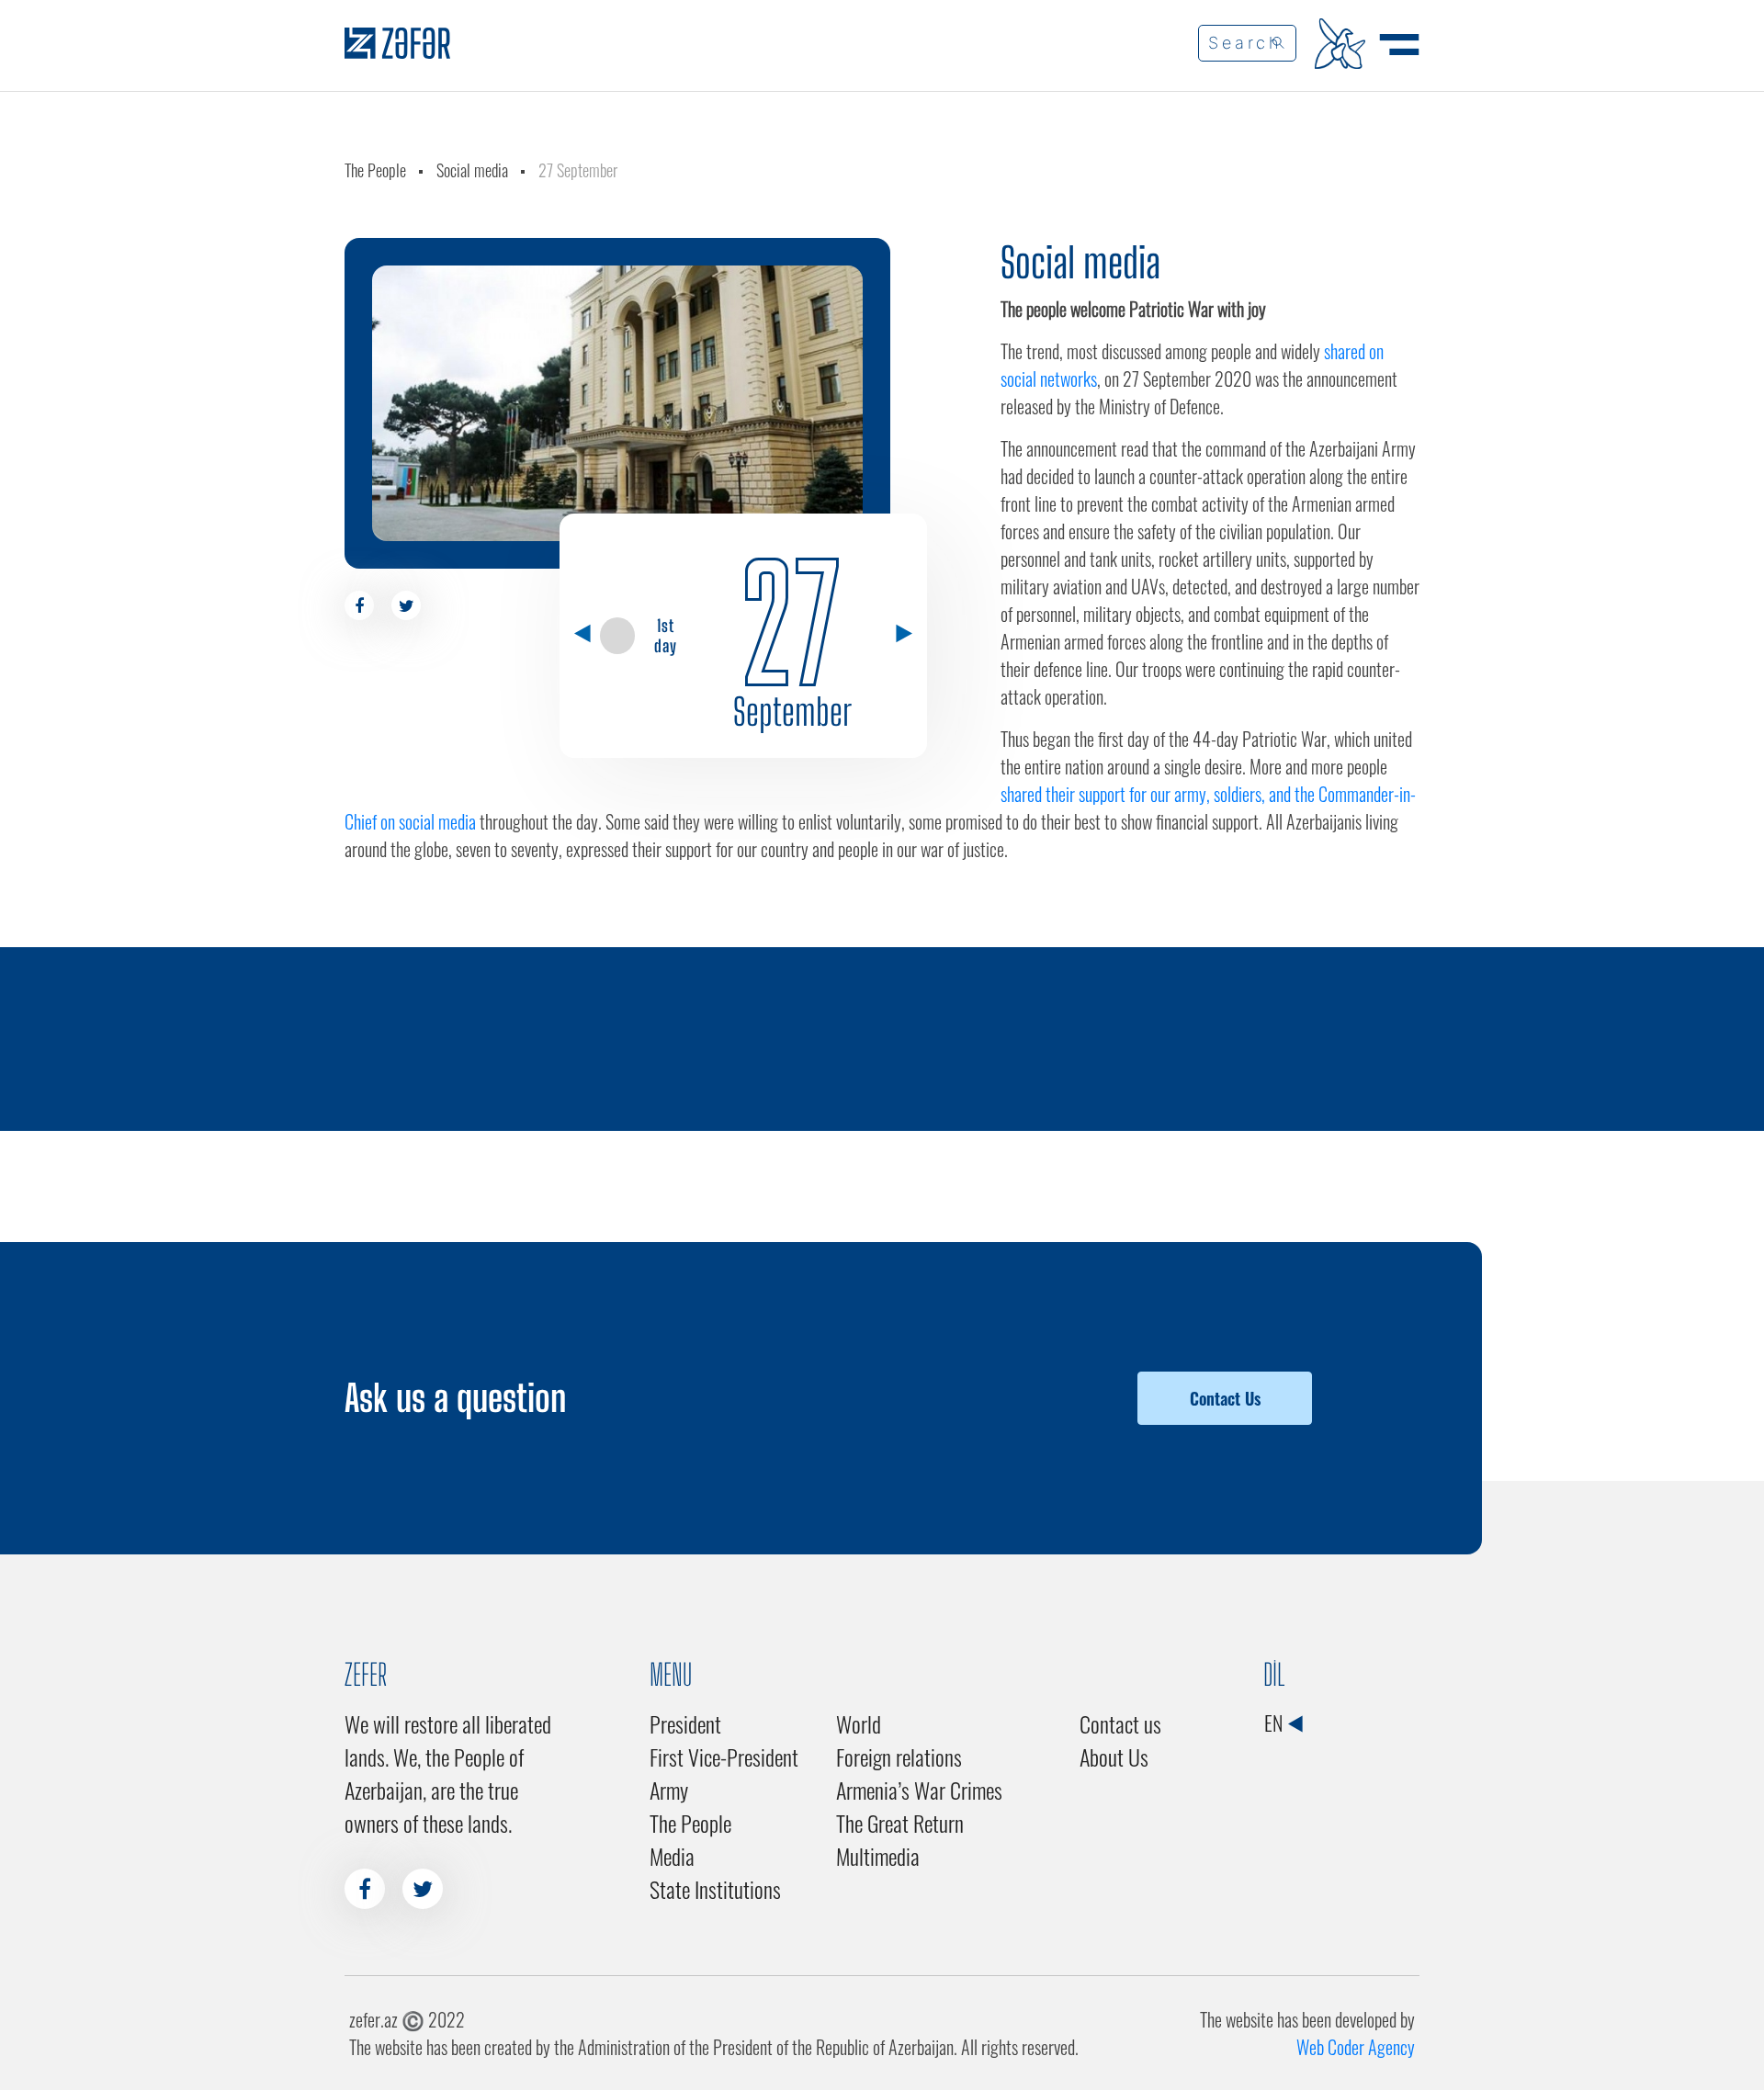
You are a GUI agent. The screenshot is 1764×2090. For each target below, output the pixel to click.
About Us (1114, 1757)
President (685, 1723)
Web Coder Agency (1356, 2047)
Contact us (1120, 1723)
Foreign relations (899, 1757)
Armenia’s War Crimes (919, 1790)
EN (1275, 1723)
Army (669, 1790)
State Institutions (715, 1889)
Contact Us (1225, 1398)
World (859, 1723)
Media (672, 1856)
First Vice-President (724, 1757)
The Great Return (900, 1823)
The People (375, 170)
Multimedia (878, 1856)
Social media (472, 170)
